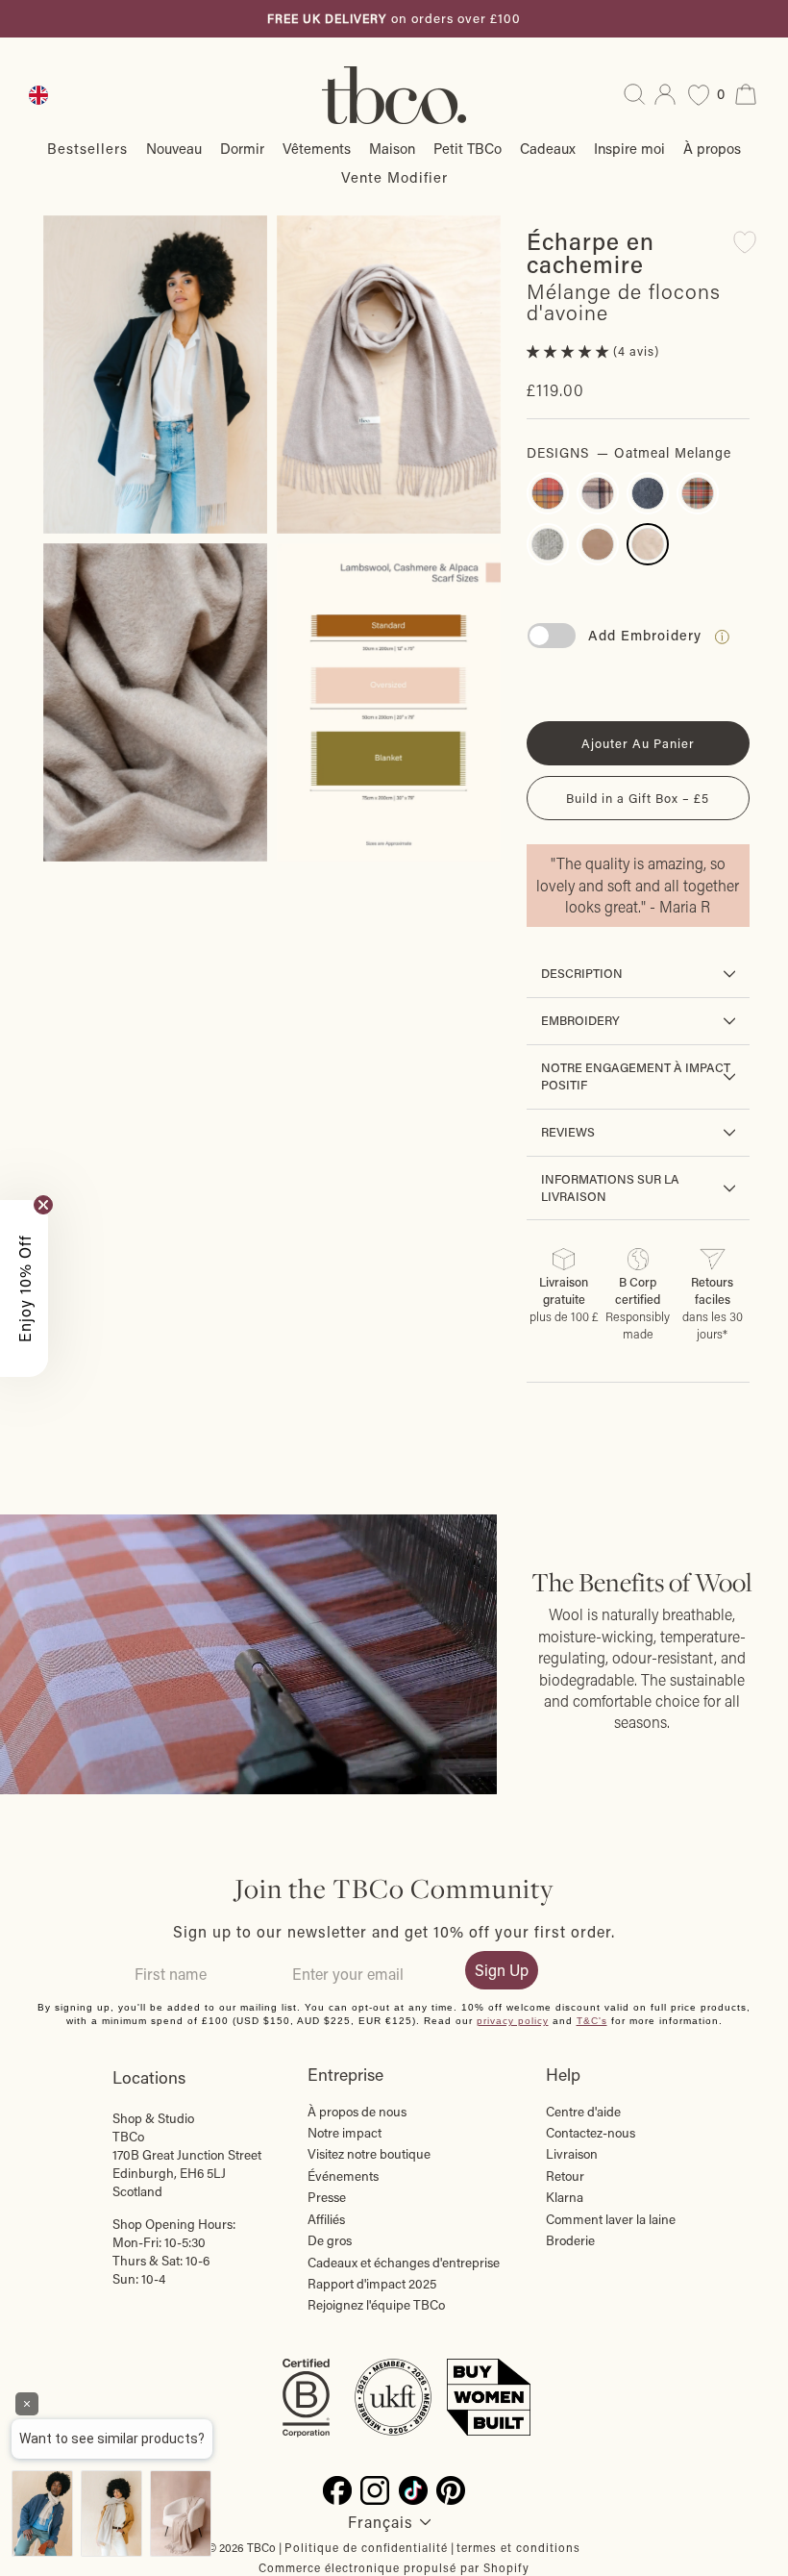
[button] (570, 351)
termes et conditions (518, 2547)
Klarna (565, 2197)
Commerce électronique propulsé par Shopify (394, 2567)
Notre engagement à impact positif (636, 1076)
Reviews (568, 1132)
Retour (565, 2176)
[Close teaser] (43, 1205)
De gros (330, 2240)
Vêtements (317, 148)
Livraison (572, 2154)
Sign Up (502, 1970)
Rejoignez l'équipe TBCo (376, 2305)
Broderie (570, 2240)
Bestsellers (87, 148)
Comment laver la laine (611, 2219)
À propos (712, 148)
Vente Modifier (394, 177)
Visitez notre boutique (369, 2154)
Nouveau (174, 148)
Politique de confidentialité (366, 2547)
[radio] (548, 493)
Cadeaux (548, 148)
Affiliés (326, 2219)
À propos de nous (357, 2112)
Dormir (242, 148)
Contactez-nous (591, 2133)
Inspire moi (629, 148)
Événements (343, 2176)
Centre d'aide (583, 2112)
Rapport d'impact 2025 (372, 2284)
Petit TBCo (468, 148)
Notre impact (345, 2133)
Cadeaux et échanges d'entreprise (404, 2263)
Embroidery (580, 1020)
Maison (392, 148)
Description (582, 973)
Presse (327, 2197)
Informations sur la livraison (610, 1188)
